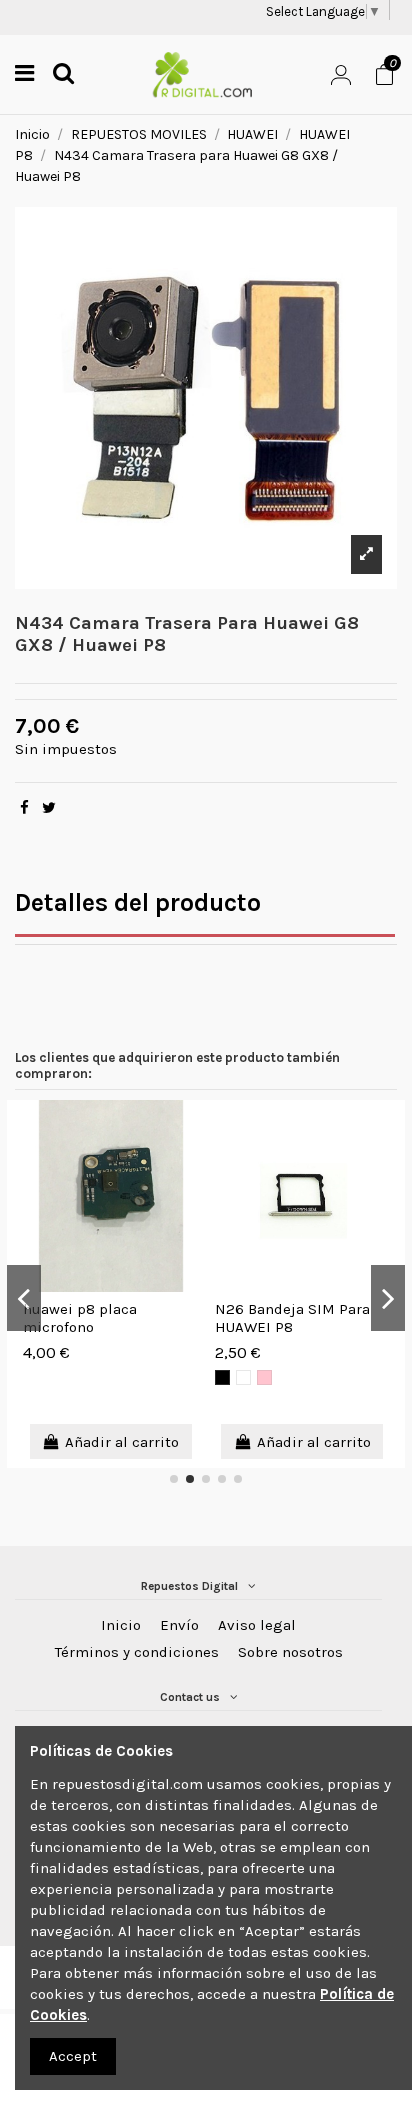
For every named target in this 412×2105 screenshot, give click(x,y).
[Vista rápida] (191, 1131)
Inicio (121, 1625)
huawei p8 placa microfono (80, 1318)
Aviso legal (257, 1625)
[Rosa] (264, 1377)
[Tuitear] (49, 808)
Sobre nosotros (290, 1652)
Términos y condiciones (137, 1652)
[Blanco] (243, 1377)
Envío (179, 1625)
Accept (73, 2056)
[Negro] (222, 1377)
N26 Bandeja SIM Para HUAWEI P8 (292, 1318)
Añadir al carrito (122, 1442)
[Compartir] (24, 808)
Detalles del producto (138, 902)
